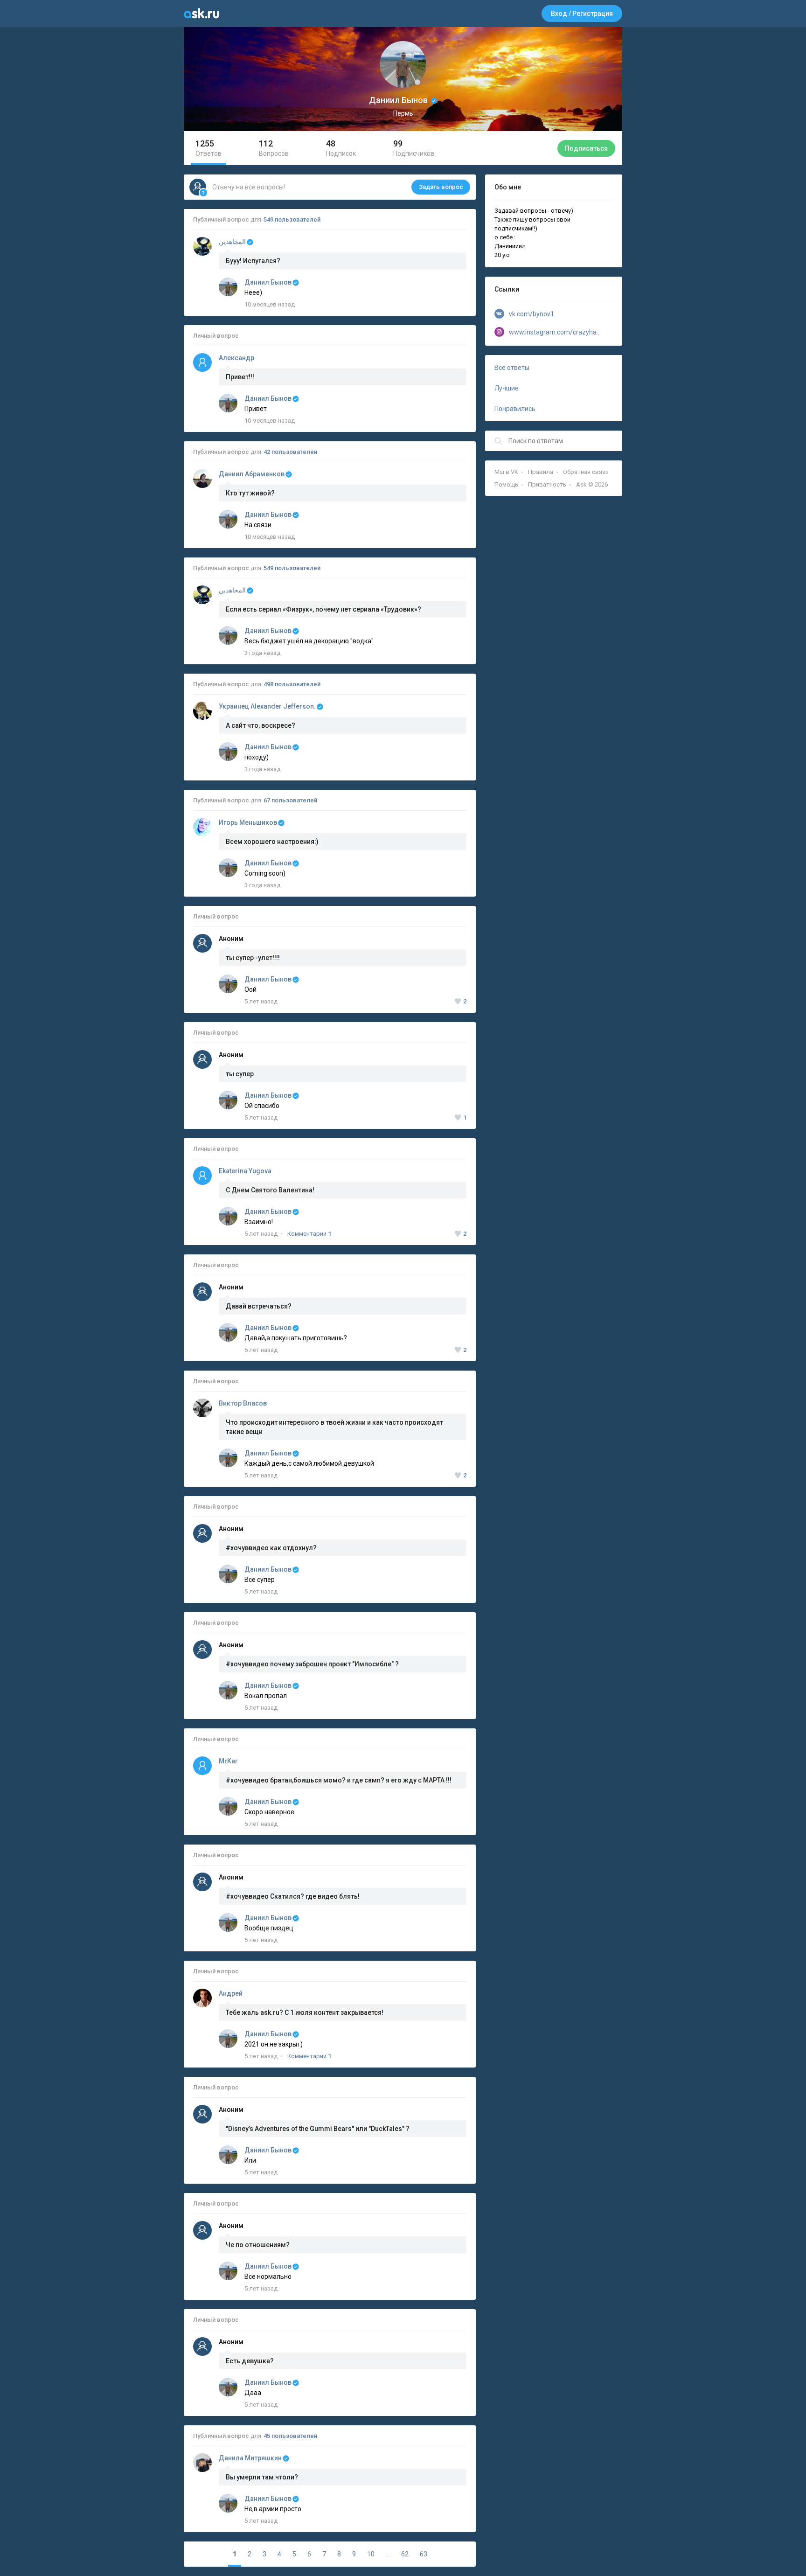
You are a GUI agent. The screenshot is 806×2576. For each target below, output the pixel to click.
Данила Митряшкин (250, 2458)
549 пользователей (292, 219)
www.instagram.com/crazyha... (555, 332)
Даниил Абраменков (252, 474)
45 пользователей (290, 2436)
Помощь (506, 484)
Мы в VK (506, 472)
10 (371, 2554)
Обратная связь (586, 472)
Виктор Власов (243, 1403)
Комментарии (309, 1234)
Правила (541, 472)
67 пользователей (290, 800)
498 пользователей (292, 684)
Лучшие (507, 388)
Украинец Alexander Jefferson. (267, 706)
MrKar (228, 1761)
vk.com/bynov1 (532, 314)
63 (424, 2554)
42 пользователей (290, 452)
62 (405, 2554)
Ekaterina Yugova (245, 1171)
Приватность (547, 484)
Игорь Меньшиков (248, 822)
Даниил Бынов (268, 282)
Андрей (231, 1993)
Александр (236, 358)
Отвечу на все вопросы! (338, 187)
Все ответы (512, 368)
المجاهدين (232, 242)
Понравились (515, 409)
